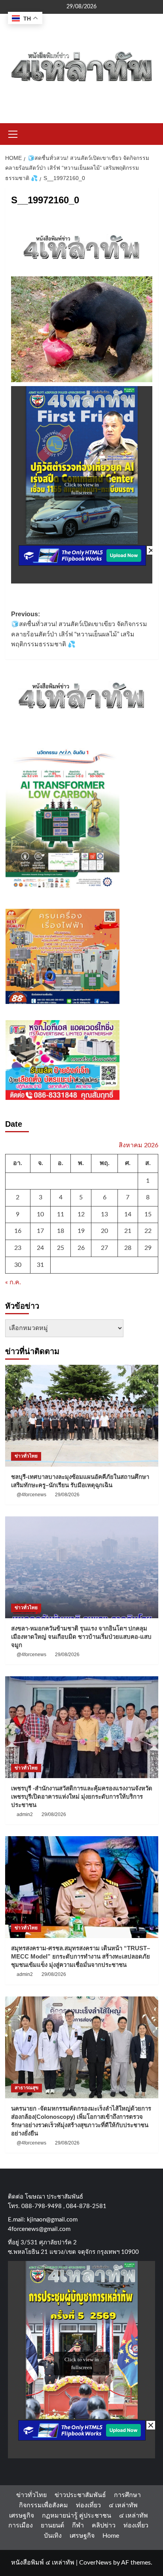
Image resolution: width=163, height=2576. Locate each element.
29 (148, 1248)
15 (148, 1214)
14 (128, 1214)
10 (40, 1214)
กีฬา (78, 2525)
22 (148, 1231)
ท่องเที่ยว (88, 2505)
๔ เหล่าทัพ (123, 2505)
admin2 (25, 1814)
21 (128, 1231)
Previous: (79, 629)
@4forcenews (31, 1495)
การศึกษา (127, 2495)
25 (61, 1248)
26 (81, 1248)
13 (104, 1214)
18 (61, 1231)
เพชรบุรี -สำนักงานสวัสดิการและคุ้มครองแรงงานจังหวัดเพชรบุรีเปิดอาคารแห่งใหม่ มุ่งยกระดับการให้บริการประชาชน (82, 1796)
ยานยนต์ (52, 2525)
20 (104, 1231)
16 (18, 1231)
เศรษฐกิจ (22, 2516)
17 (40, 1231)
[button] (13, 133)
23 (18, 1248)
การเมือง (21, 2525)
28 (128, 1248)
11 (61, 1214)
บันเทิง (53, 2536)
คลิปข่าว (104, 2525)
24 (40, 1248)
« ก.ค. (13, 1282)
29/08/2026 (67, 1495)
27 (104, 1248)
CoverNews (95, 2563)
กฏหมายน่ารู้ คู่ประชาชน (77, 2516)
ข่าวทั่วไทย (26, 1456)
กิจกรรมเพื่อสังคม (44, 2505)
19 (81, 1231)
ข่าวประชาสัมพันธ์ (80, 2495)
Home (111, 2536)
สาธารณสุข (27, 2088)
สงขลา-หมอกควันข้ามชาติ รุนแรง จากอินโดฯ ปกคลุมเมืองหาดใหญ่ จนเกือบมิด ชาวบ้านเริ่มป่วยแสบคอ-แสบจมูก (81, 1637)
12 (81, 1214)
